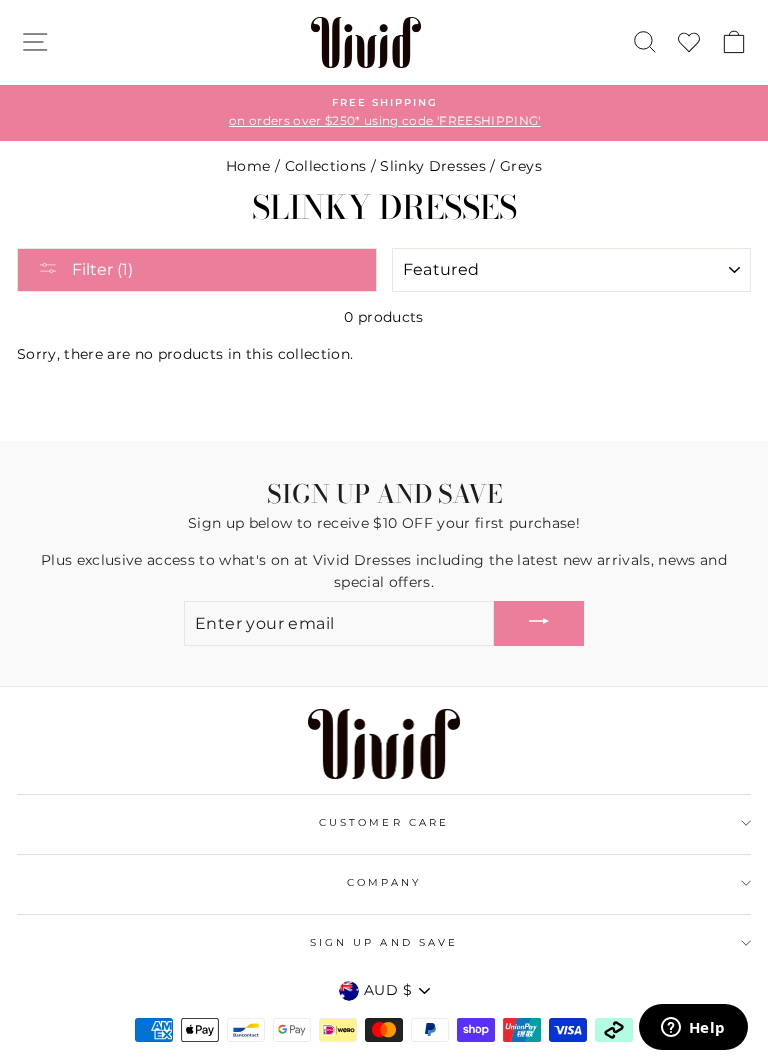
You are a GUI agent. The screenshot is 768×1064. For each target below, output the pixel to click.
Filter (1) (100, 269)
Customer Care (384, 822)
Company (384, 882)
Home (248, 166)
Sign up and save (384, 942)
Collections (326, 166)
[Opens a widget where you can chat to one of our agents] (693, 1029)
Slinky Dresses (433, 166)
